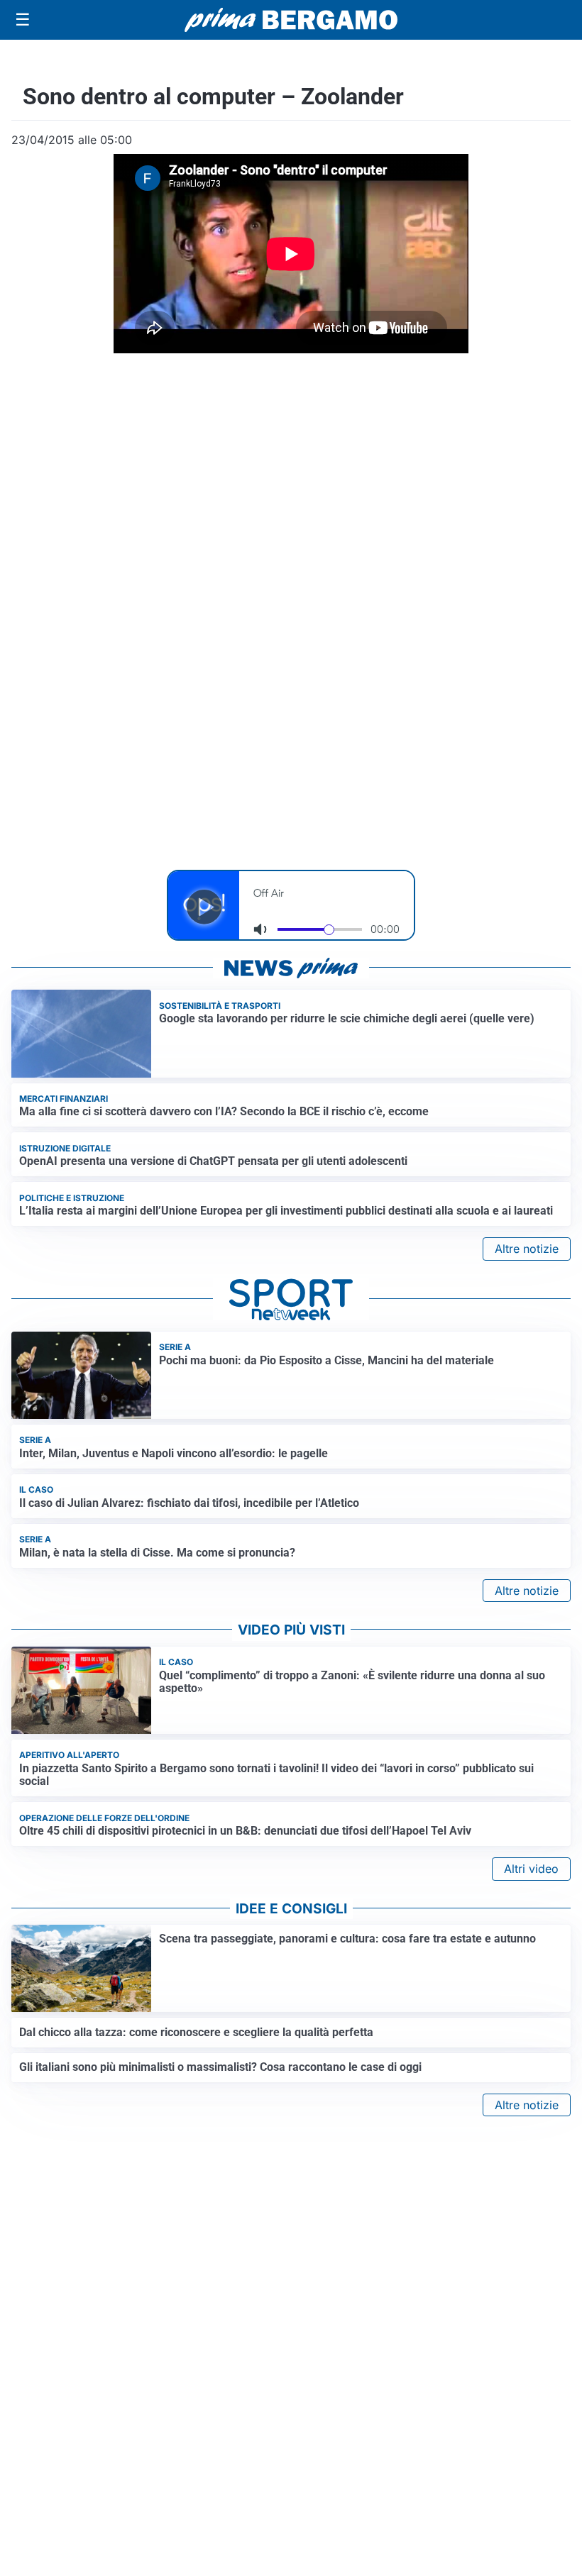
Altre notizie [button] (527, 1249)
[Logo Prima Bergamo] (291, 20)
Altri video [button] (531, 1869)
